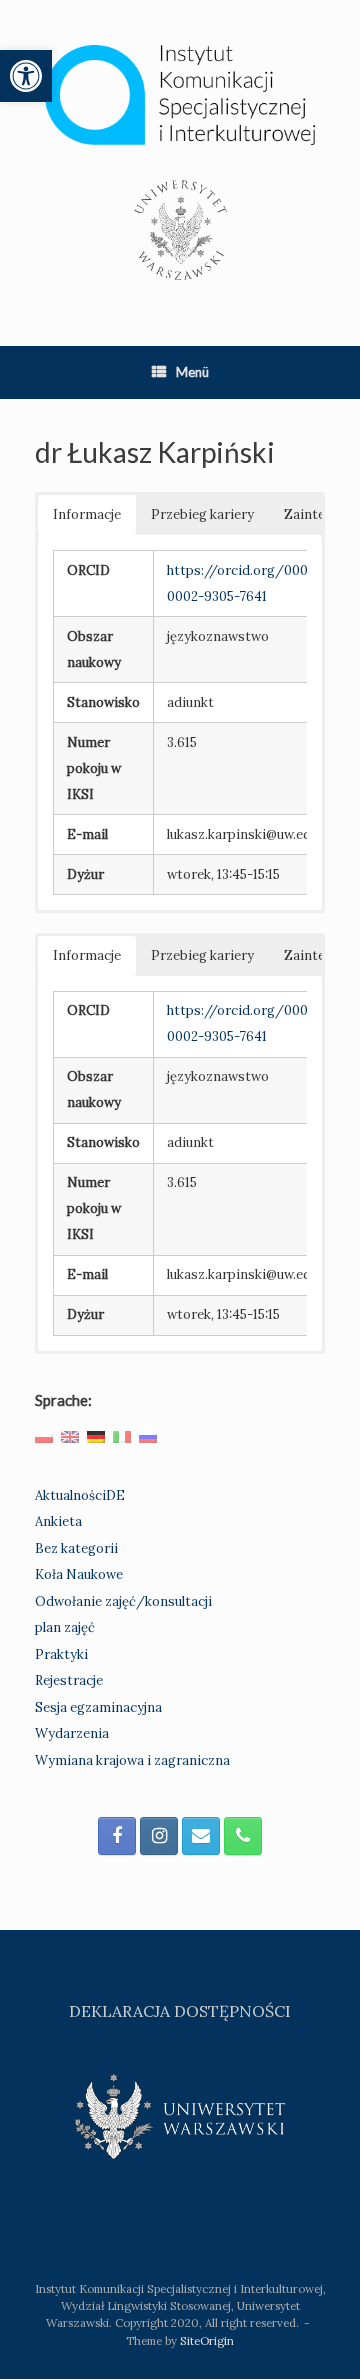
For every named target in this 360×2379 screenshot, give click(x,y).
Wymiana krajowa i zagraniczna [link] (132, 1760)
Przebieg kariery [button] (202, 514)
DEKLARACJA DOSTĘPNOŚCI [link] (180, 2011)
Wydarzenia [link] (72, 1733)
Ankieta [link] (58, 1521)
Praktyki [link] (61, 1654)
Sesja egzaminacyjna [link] (98, 1707)
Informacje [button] (87, 514)
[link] (26, 76)
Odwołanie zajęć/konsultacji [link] (123, 1601)
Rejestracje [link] (69, 1680)
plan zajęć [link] (65, 1627)
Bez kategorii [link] (76, 1548)
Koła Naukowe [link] (79, 1574)
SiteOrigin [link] (207, 2340)
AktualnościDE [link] (80, 1495)
